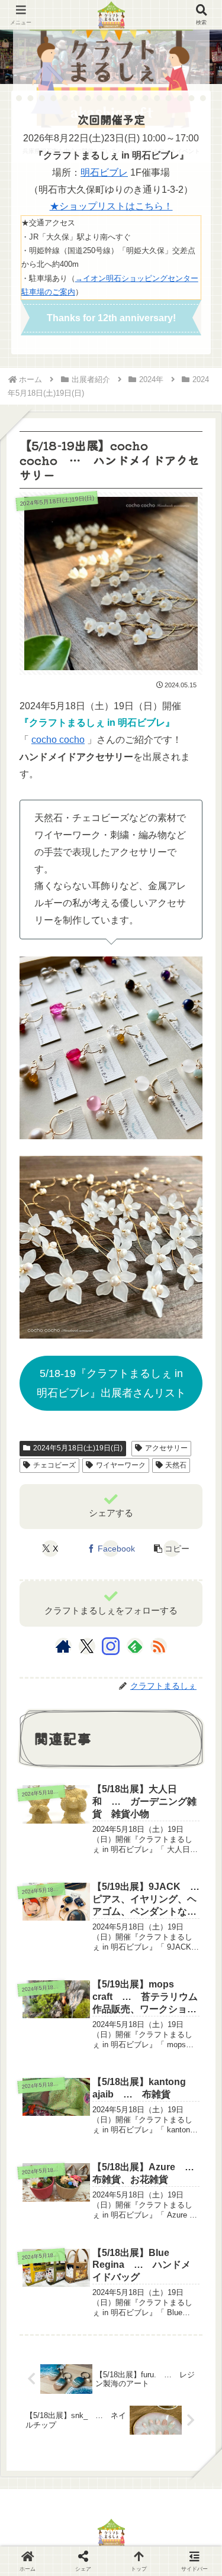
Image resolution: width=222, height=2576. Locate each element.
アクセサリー (166, 1448)
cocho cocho (58, 740)
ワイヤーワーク (121, 1465)
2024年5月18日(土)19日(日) (78, 1448)
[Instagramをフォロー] (111, 1646)
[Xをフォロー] (87, 1646)
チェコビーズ (54, 1465)
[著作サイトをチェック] (63, 1646)
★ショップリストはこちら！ (111, 206)
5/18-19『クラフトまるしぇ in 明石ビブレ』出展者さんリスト (111, 1383)
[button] (172, 1549)
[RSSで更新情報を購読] (159, 1646)
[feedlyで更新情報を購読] (135, 1646)
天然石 (176, 1465)
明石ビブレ (104, 172)
